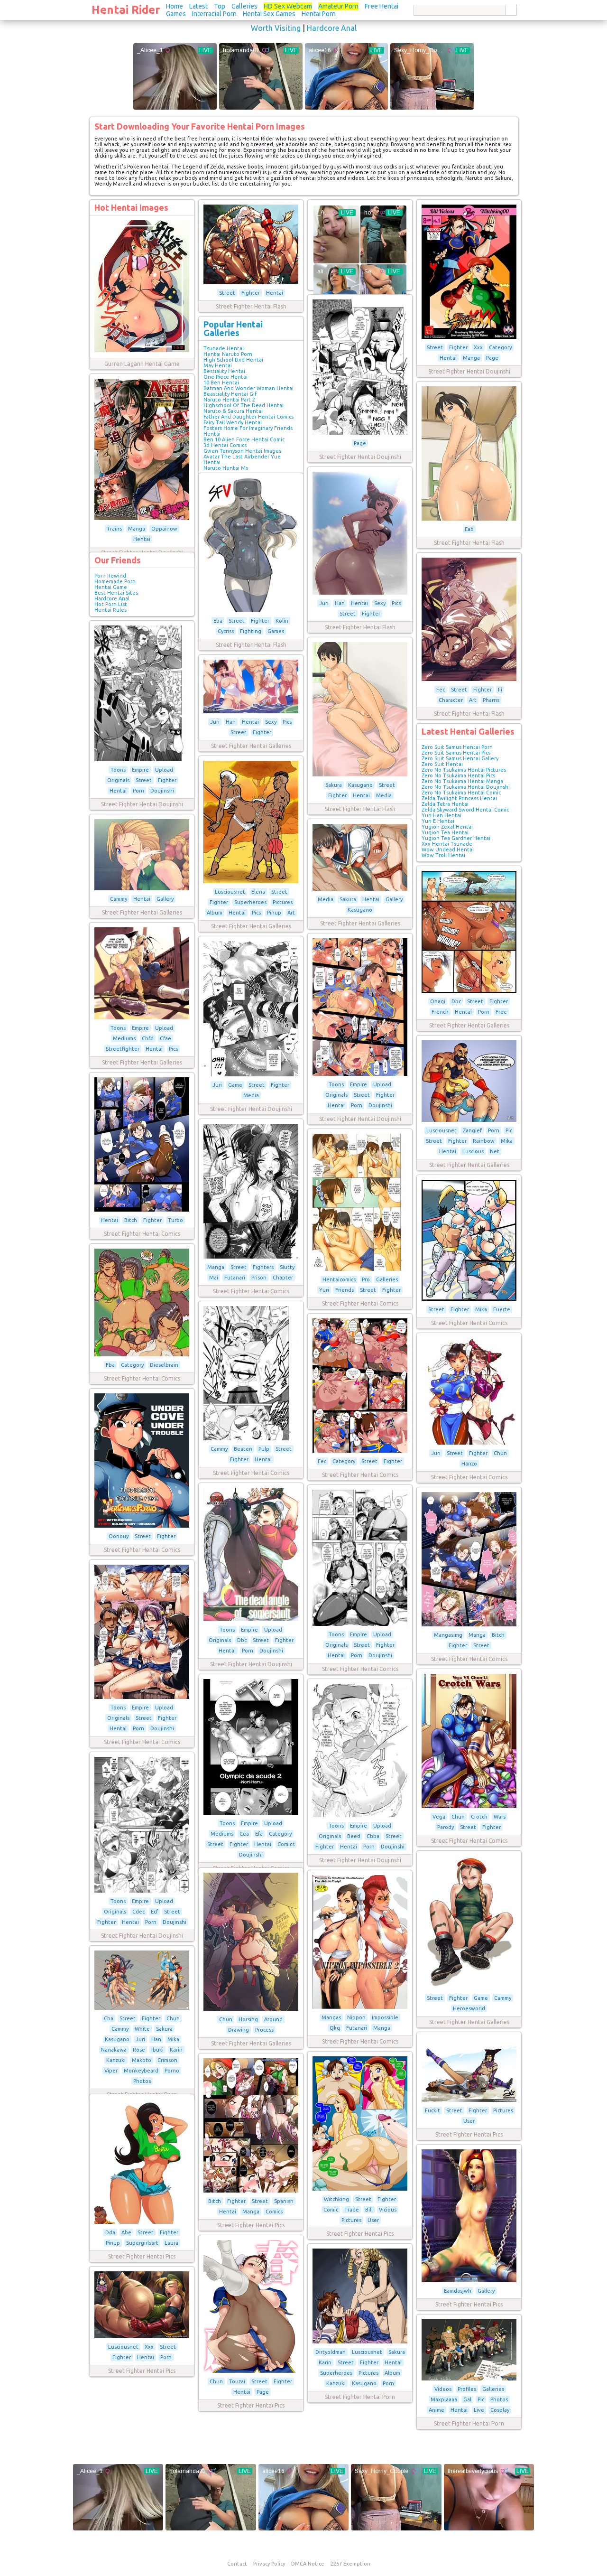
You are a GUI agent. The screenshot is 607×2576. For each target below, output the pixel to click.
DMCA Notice (308, 2564)
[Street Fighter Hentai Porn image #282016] (360, 2342)
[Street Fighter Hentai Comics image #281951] (360, 1269)
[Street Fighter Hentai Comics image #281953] (142, 1354)
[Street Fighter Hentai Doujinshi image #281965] (142, 1891)
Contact (237, 2564)
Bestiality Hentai (224, 371)
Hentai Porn (319, 14)
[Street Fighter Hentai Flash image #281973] (469, 519)
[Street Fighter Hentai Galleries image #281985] (469, 1988)
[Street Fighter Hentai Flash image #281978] (360, 775)
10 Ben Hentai (221, 383)
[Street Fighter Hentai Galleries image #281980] (251, 881)
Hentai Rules (110, 610)
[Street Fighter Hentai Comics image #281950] (251, 1257)
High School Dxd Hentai (233, 360)
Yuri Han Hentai (441, 815)
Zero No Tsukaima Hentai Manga (462, 781)
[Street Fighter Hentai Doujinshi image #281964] (360, 1815)
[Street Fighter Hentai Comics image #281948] (360, 2007)
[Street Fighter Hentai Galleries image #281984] (142, 1017)
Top (220, 6)
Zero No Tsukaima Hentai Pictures (464, 770)
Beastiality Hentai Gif (230, 394)
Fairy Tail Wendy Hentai (233, 422)
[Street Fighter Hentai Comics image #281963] (251, 1813)
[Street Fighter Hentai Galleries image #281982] (360, 889)
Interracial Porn (214, 14)
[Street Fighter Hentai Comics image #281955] (360, 1451)
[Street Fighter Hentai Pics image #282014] (251, 2371)
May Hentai (218, 365)
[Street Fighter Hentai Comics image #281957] (142, 1210)
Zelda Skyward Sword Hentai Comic (465, 810)
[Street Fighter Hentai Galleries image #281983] (469, 991)
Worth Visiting (276, 28)
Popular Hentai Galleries (233, 328)
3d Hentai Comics (225, 445)
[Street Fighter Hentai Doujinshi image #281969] (360, 1074)
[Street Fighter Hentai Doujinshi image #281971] (360, 433)
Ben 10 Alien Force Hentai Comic (244, 439)
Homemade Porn (115, 581)
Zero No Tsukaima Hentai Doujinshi (466, 787)
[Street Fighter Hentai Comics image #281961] (142, 1697)
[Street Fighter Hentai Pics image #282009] (469, 2100)
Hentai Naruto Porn (228, 354)
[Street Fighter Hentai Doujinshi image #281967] (251, 1074)
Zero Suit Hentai (442, 764)
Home (175, 6)
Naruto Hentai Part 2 (229, 400)
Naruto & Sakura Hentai (233, 411)
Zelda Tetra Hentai (445, 804)
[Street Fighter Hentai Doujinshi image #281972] (142, 518)
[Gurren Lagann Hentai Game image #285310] (142, 350)
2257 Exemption (350, 2564)
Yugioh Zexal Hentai (447, 827)
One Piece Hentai (225, 377)
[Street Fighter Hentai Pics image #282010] (360, 2189)
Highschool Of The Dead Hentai (244, 405)
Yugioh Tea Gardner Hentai (456, 838)
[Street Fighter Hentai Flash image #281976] (251, 282)
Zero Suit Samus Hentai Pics (456, 753)
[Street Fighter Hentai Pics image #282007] (142, 2336)
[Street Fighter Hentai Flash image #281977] (469, 679)
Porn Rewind (110, 576)
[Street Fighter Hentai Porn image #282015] (142, 2008)
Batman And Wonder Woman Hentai (248, 388)
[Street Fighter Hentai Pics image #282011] (251, 2191)
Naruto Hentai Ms (226, 468)
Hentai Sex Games (269, 14)
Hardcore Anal (332, 28)
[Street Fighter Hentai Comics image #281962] (469, 1806)
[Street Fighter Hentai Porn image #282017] (469, 2379)
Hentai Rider (126, 10)
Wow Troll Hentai (443, 855)
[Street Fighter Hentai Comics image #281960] (469, 1624)
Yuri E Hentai (438, 821)
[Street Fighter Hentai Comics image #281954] (251, 1438)
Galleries (244, 6)
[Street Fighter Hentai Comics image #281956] (469, 1443)
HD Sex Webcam (288, 6)
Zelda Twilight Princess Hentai (459, 798)
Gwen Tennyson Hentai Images (242, 451)
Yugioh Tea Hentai (445, 832)
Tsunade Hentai (224, 348)
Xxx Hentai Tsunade (447, 844)
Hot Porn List (111, 604)
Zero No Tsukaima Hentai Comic (461, 793)
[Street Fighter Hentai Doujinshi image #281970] (469, 337)
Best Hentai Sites (116, 593)
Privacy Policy (269, 2564)
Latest (198, 6)
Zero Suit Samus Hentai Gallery (460, 758)
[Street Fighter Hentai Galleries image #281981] (142, 888)
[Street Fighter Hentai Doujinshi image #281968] (142, 759)
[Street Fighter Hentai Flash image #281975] (251, 610)
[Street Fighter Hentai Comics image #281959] (360, 1624)
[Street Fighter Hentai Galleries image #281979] (251, 711)
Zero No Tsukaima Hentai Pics (458, 775)
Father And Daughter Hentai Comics (248, 417)
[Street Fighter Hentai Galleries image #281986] (469, 1120)
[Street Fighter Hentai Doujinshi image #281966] (251, 1619)
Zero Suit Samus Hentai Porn (457, 747)
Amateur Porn (338, 6)
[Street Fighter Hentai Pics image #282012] (142, 2222)
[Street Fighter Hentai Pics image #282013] (469, 2280)
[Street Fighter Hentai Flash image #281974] (360, 593)
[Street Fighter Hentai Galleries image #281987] (251, 2009)
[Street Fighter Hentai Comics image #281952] (469, 1299)
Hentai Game (111, 587)
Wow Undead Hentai (448, 849)
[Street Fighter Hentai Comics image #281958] (142, 1526)
